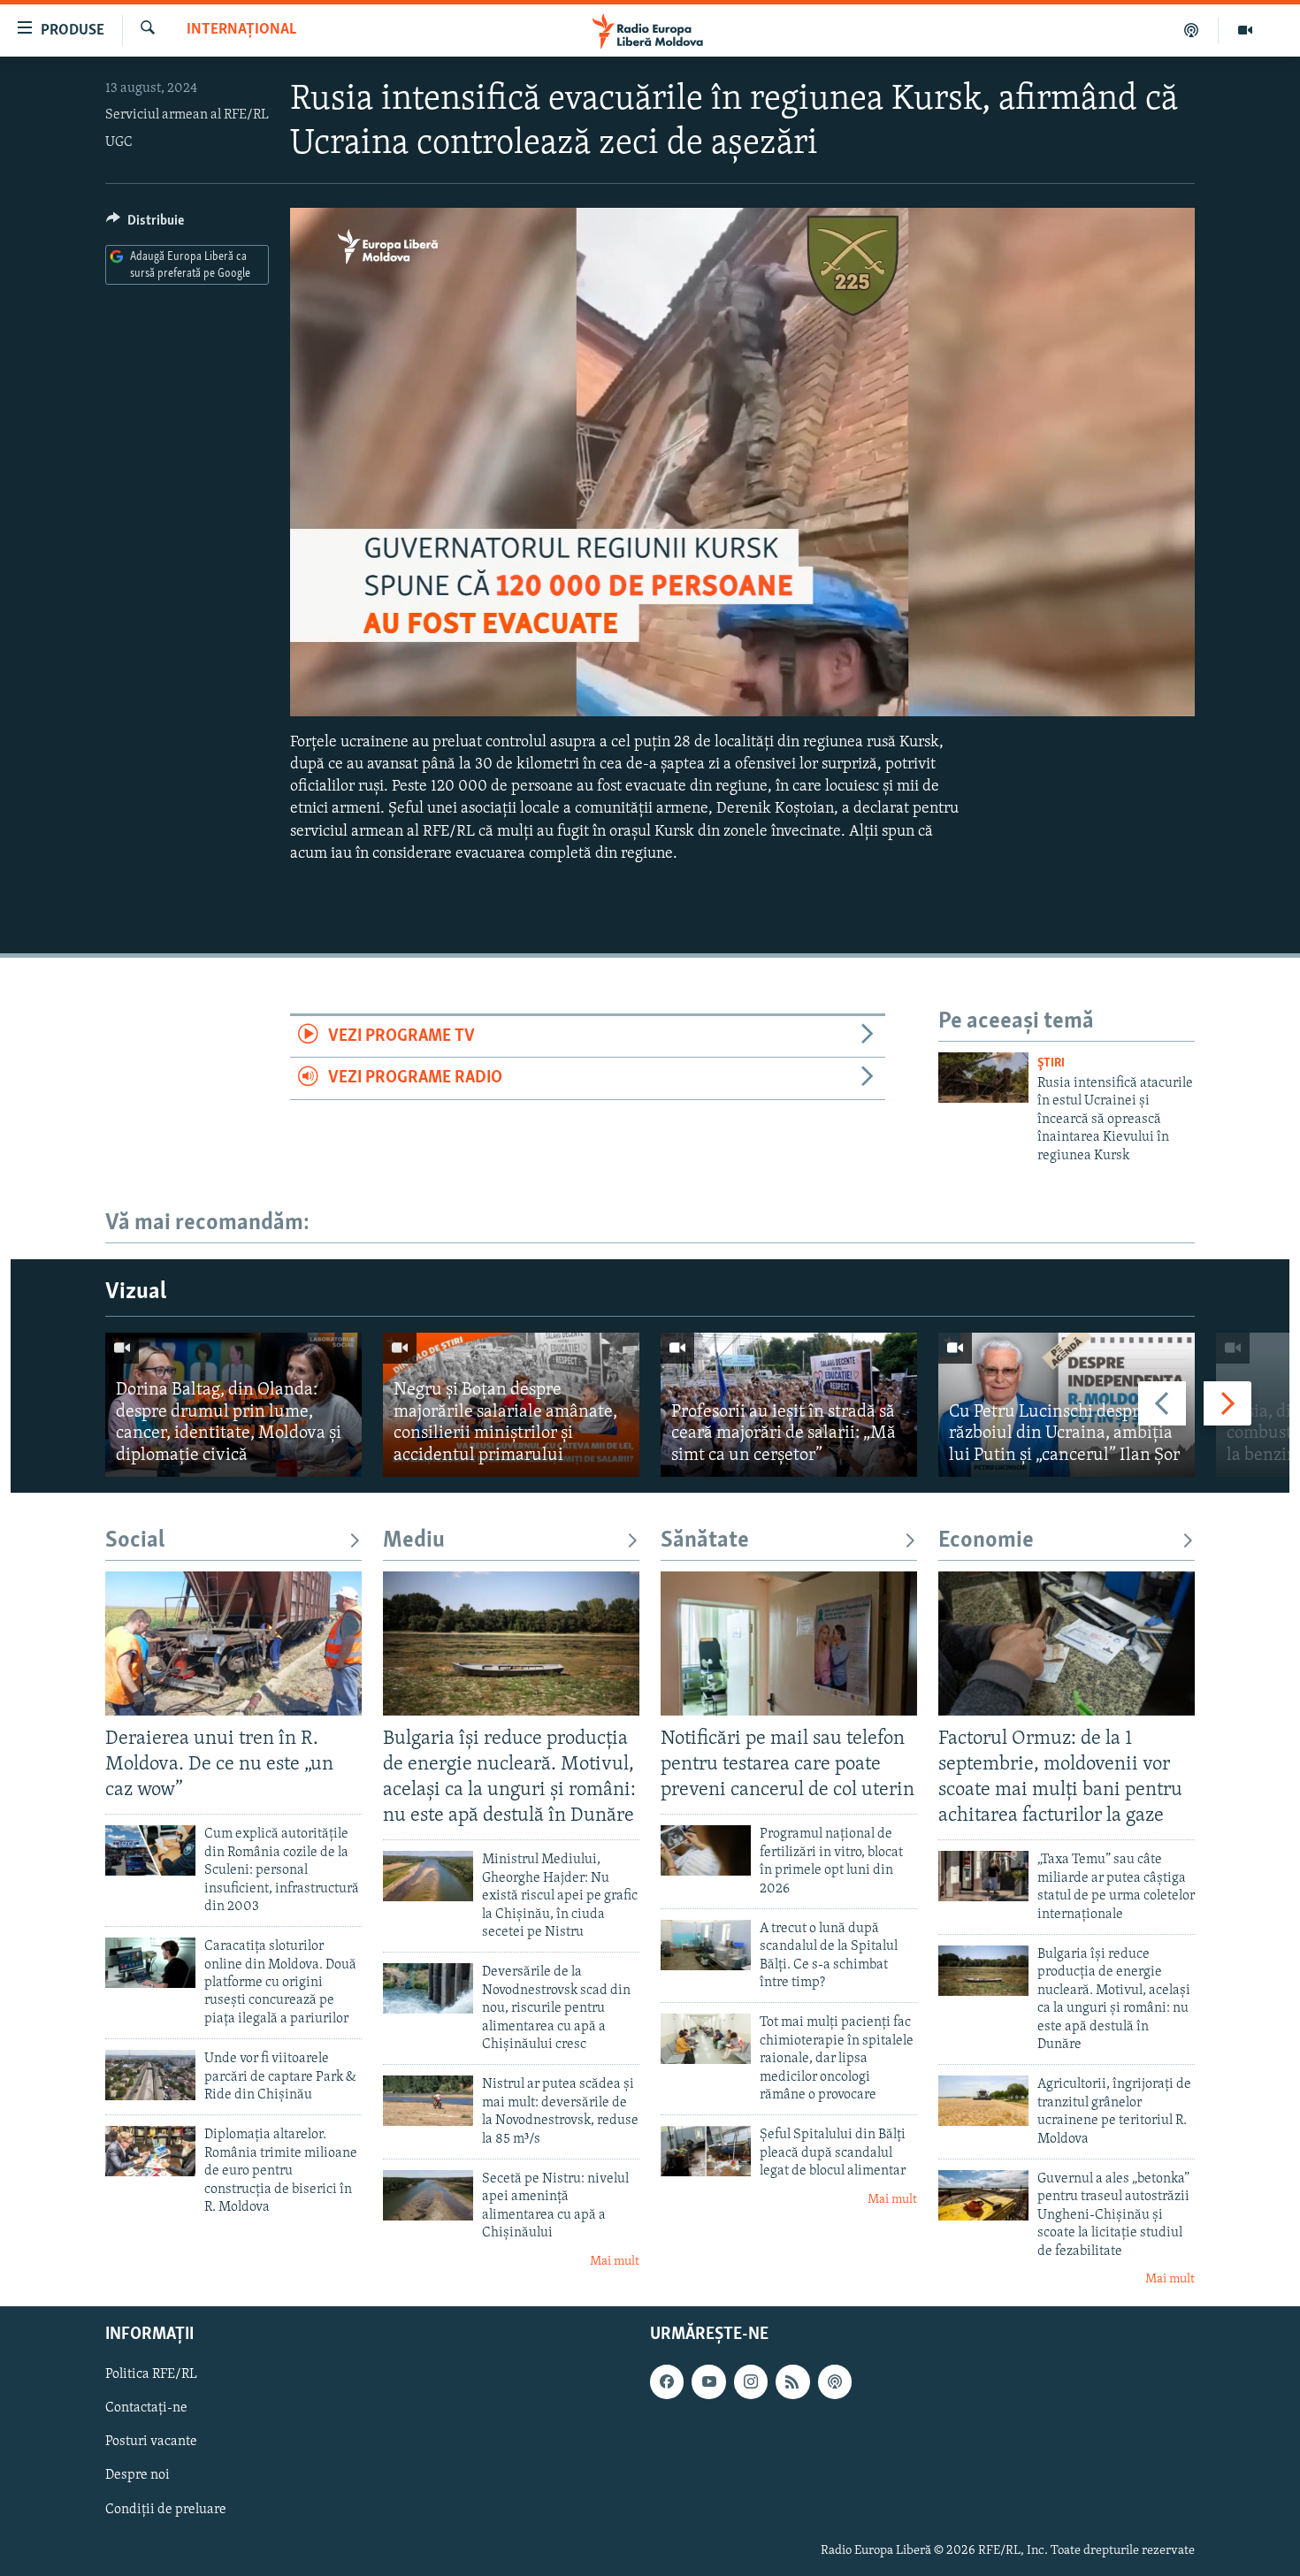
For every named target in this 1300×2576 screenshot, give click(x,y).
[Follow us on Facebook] (667, 2382)
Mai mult (615, 2262)
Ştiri (1051, 1063)
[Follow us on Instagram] (751, 2382)
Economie (986, 1541)
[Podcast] (1192, 30)
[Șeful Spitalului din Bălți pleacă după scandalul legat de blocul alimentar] (706, 2151)
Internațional (241, 30)
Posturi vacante (151, 2442)
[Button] (145, 225)
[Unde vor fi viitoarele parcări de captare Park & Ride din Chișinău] (150, 2075)
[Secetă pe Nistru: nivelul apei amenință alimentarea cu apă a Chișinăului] (428, 2195)
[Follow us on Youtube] (708, 2382)
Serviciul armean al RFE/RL (187, 115)
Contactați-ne (146, 2409)
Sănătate (705, 1541)
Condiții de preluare (166, 2510)
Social (135, 1541)
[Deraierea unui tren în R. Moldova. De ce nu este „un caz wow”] (233, 1643)
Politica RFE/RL (151, 2375)
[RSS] (792, 2382)
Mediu (414, 1541)
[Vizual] (1245, 30)
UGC (119, 142)
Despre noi (138, 2476)
